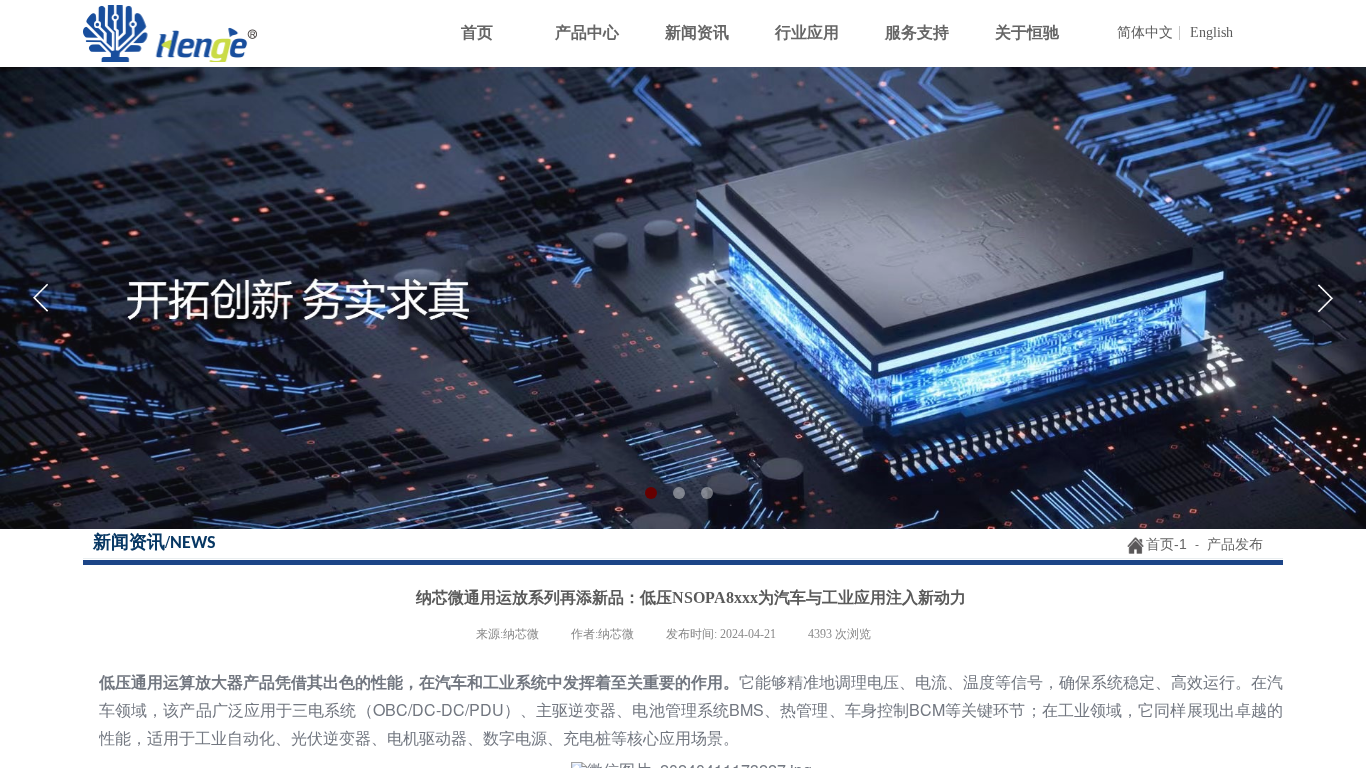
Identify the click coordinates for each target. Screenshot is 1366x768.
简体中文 (1145, 33)
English (1211, 33)
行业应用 (807, 32)
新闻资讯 (697, 32)
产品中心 (587, 32)
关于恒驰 (1027, 32)
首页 (477, 32)
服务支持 (917, 32)
